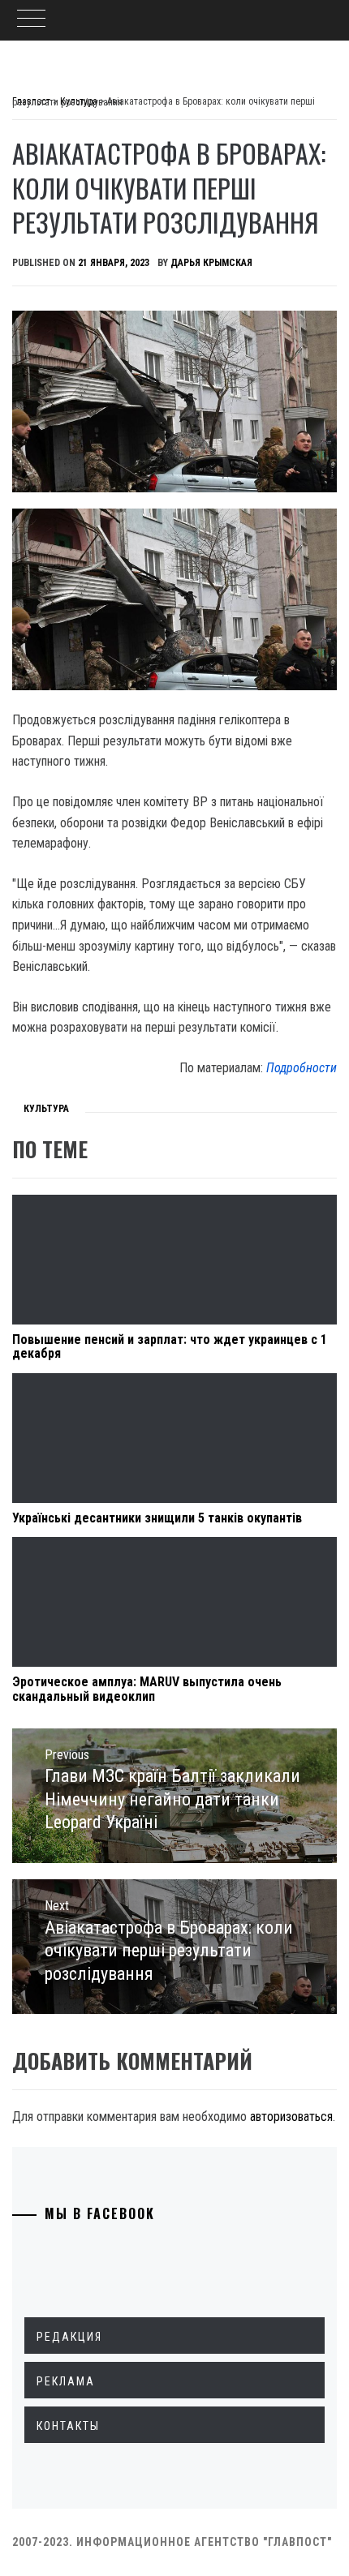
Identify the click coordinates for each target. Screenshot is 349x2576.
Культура (46, 1109)
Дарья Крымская (211, 263)
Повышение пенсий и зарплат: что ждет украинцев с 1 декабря (170, 1347)
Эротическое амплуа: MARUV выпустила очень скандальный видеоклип (147, 1689)
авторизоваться (291, 2117)
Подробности (302, 1068)
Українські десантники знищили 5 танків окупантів (157, 1518)
